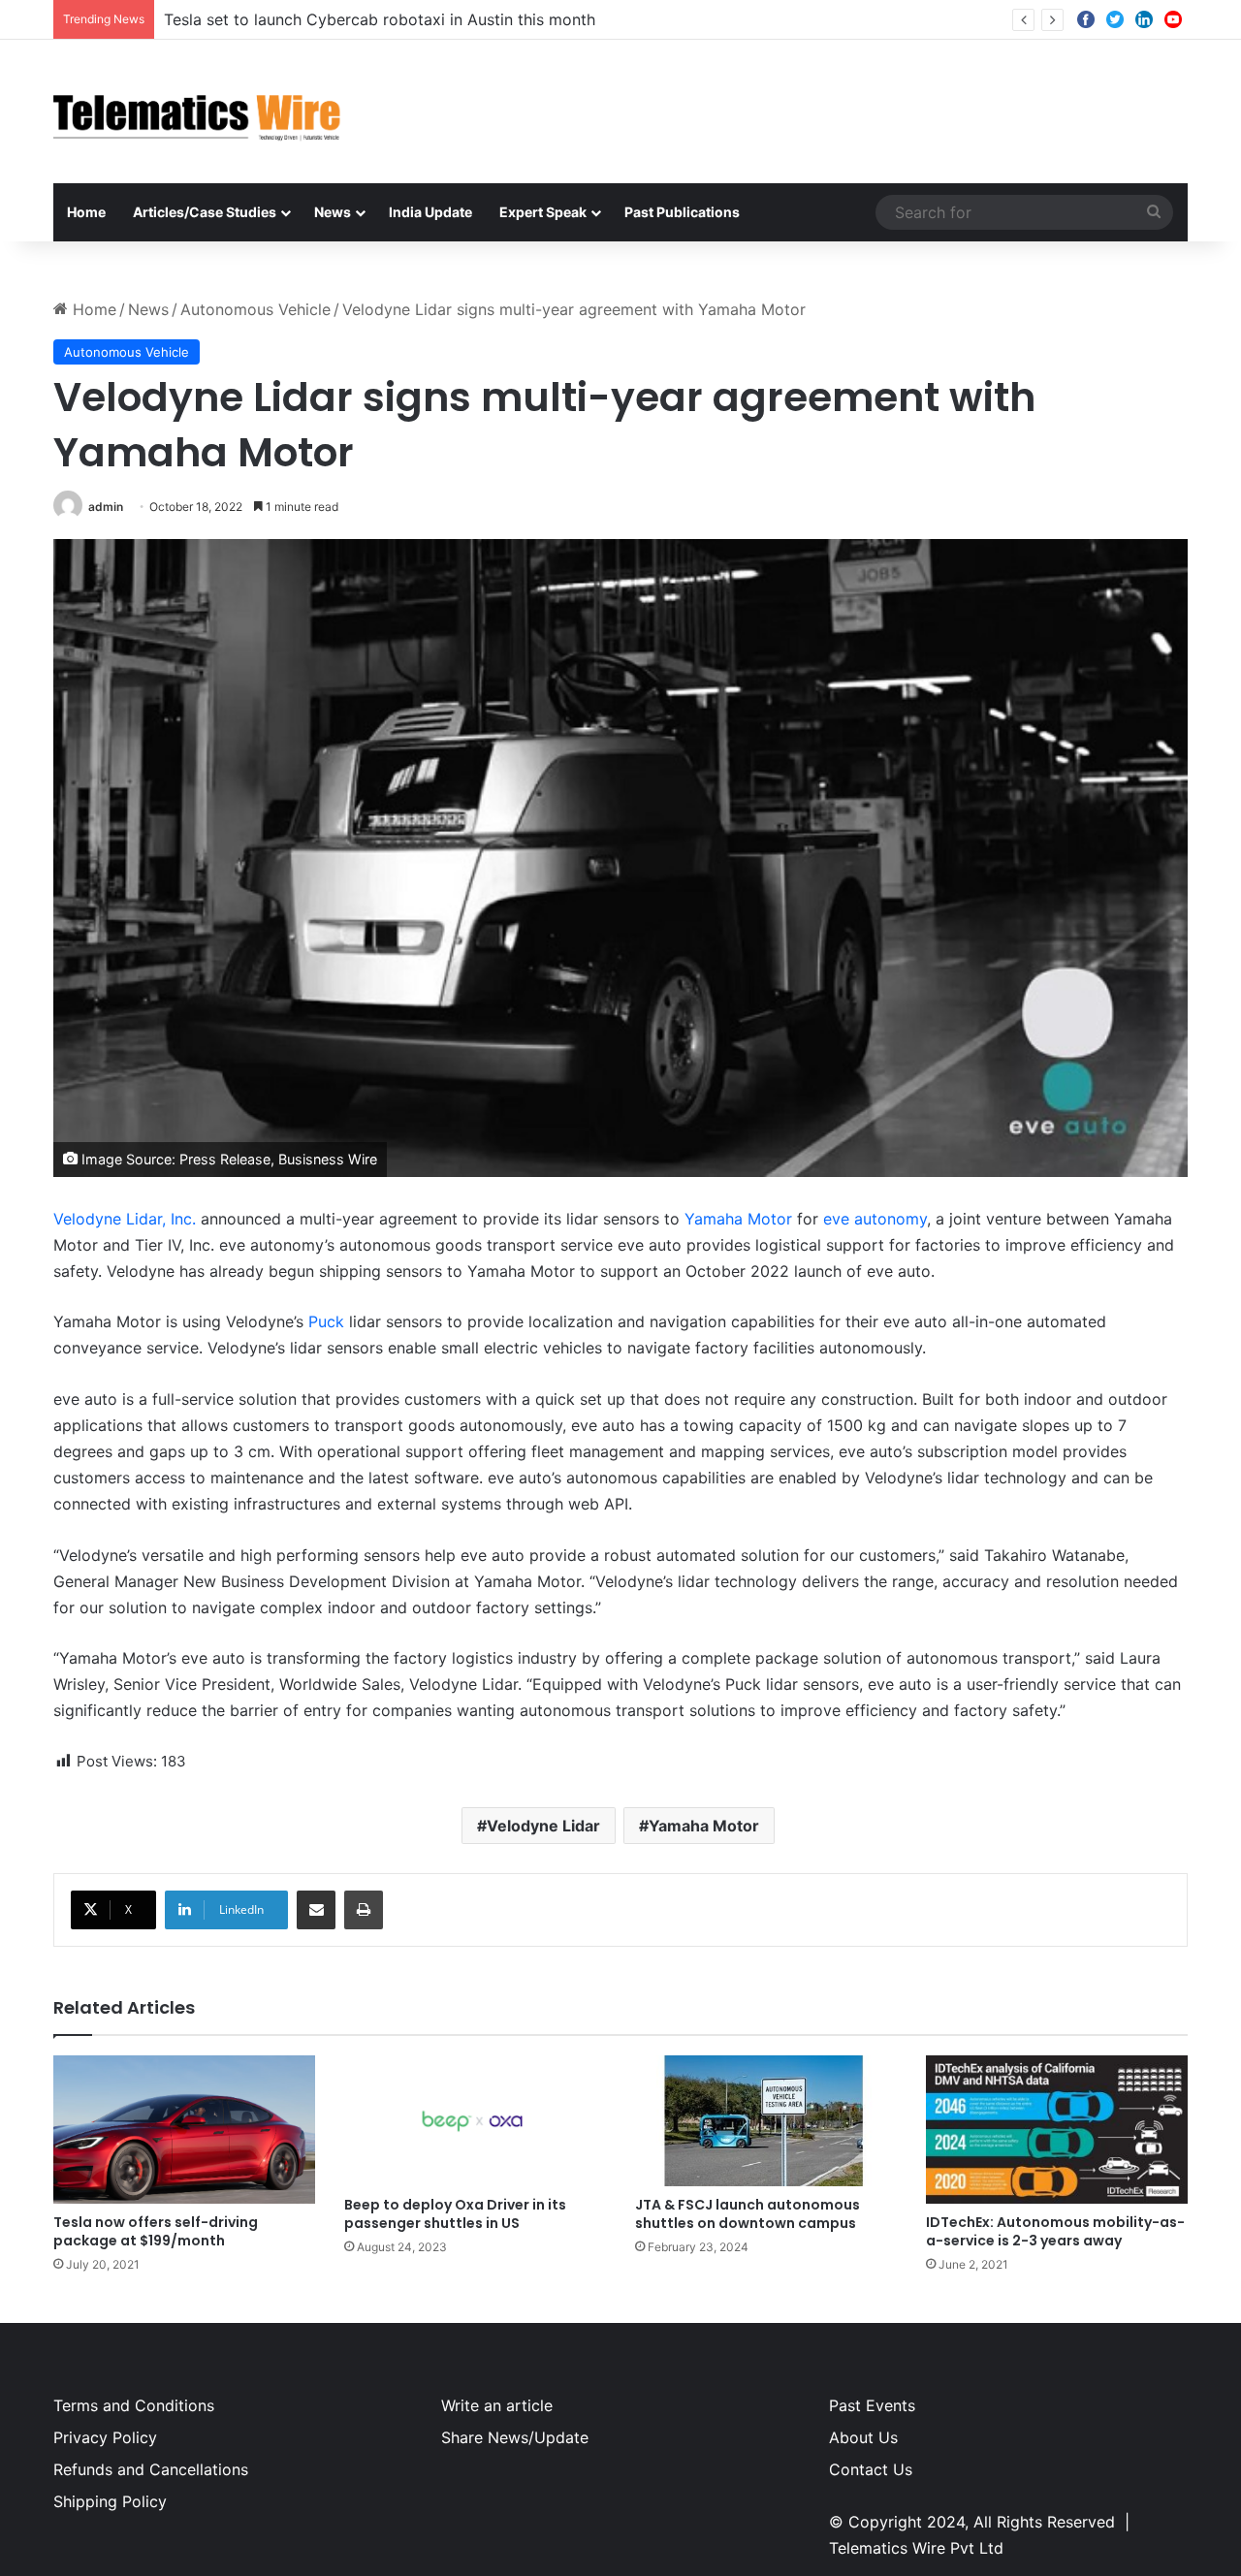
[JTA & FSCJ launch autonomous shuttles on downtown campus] (766, 2121)
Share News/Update (515, 2437)
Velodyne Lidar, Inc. (125, 1219)
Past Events (872, 2405)
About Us (863, 2437)
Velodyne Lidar (543, 1826)
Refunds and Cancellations (151, 2469)
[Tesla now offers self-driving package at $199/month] (184, 2129)
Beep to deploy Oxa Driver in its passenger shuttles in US (455, 2214)
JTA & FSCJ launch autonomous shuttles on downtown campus (748, 2214)
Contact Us (871, 2469)
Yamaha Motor (738, 1219)
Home (86, 212)
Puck (326, 1321)
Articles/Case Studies (205, 212)
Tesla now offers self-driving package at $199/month (156, 2231)
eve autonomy (875, 1219)
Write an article (497, 2405)
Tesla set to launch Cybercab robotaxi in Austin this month (380, 19)
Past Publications (682, 212)
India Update (430, 212)
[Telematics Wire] (198, 111)
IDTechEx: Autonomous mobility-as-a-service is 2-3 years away (1055, 2231)
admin (106, 507)
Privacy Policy (105, 2437)
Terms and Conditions (134, 2405)
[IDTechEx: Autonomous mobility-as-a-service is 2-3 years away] (1057, 2129)
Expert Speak (543, 212)
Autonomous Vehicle (255, 309)
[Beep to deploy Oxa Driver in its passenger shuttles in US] (475, 2121)
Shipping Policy (110, 2501)
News (333, 212)
